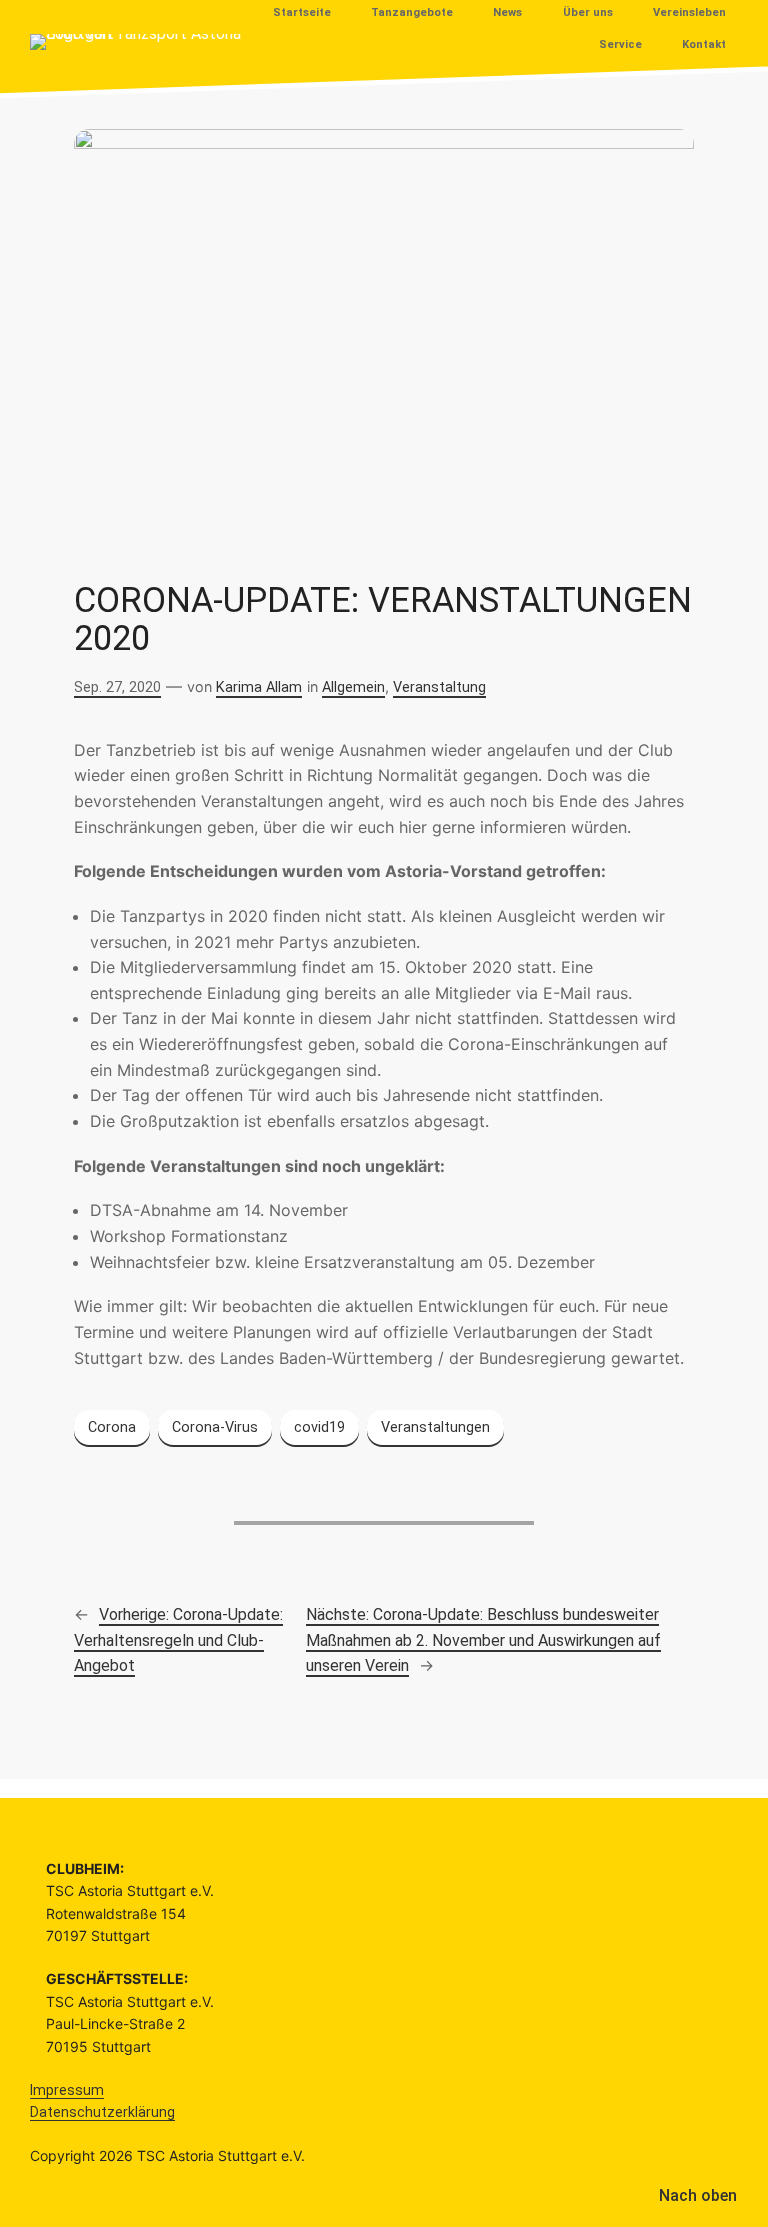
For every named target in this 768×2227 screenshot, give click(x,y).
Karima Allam (259, 687)
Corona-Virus (215, 1427)
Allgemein (353, 687)
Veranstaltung (439, 687)
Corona (112, 1427)
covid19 (319, 1427)
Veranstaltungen (435, 1427)
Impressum (67, 2090)
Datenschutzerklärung (102, 2112)
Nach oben (698, 2195)
